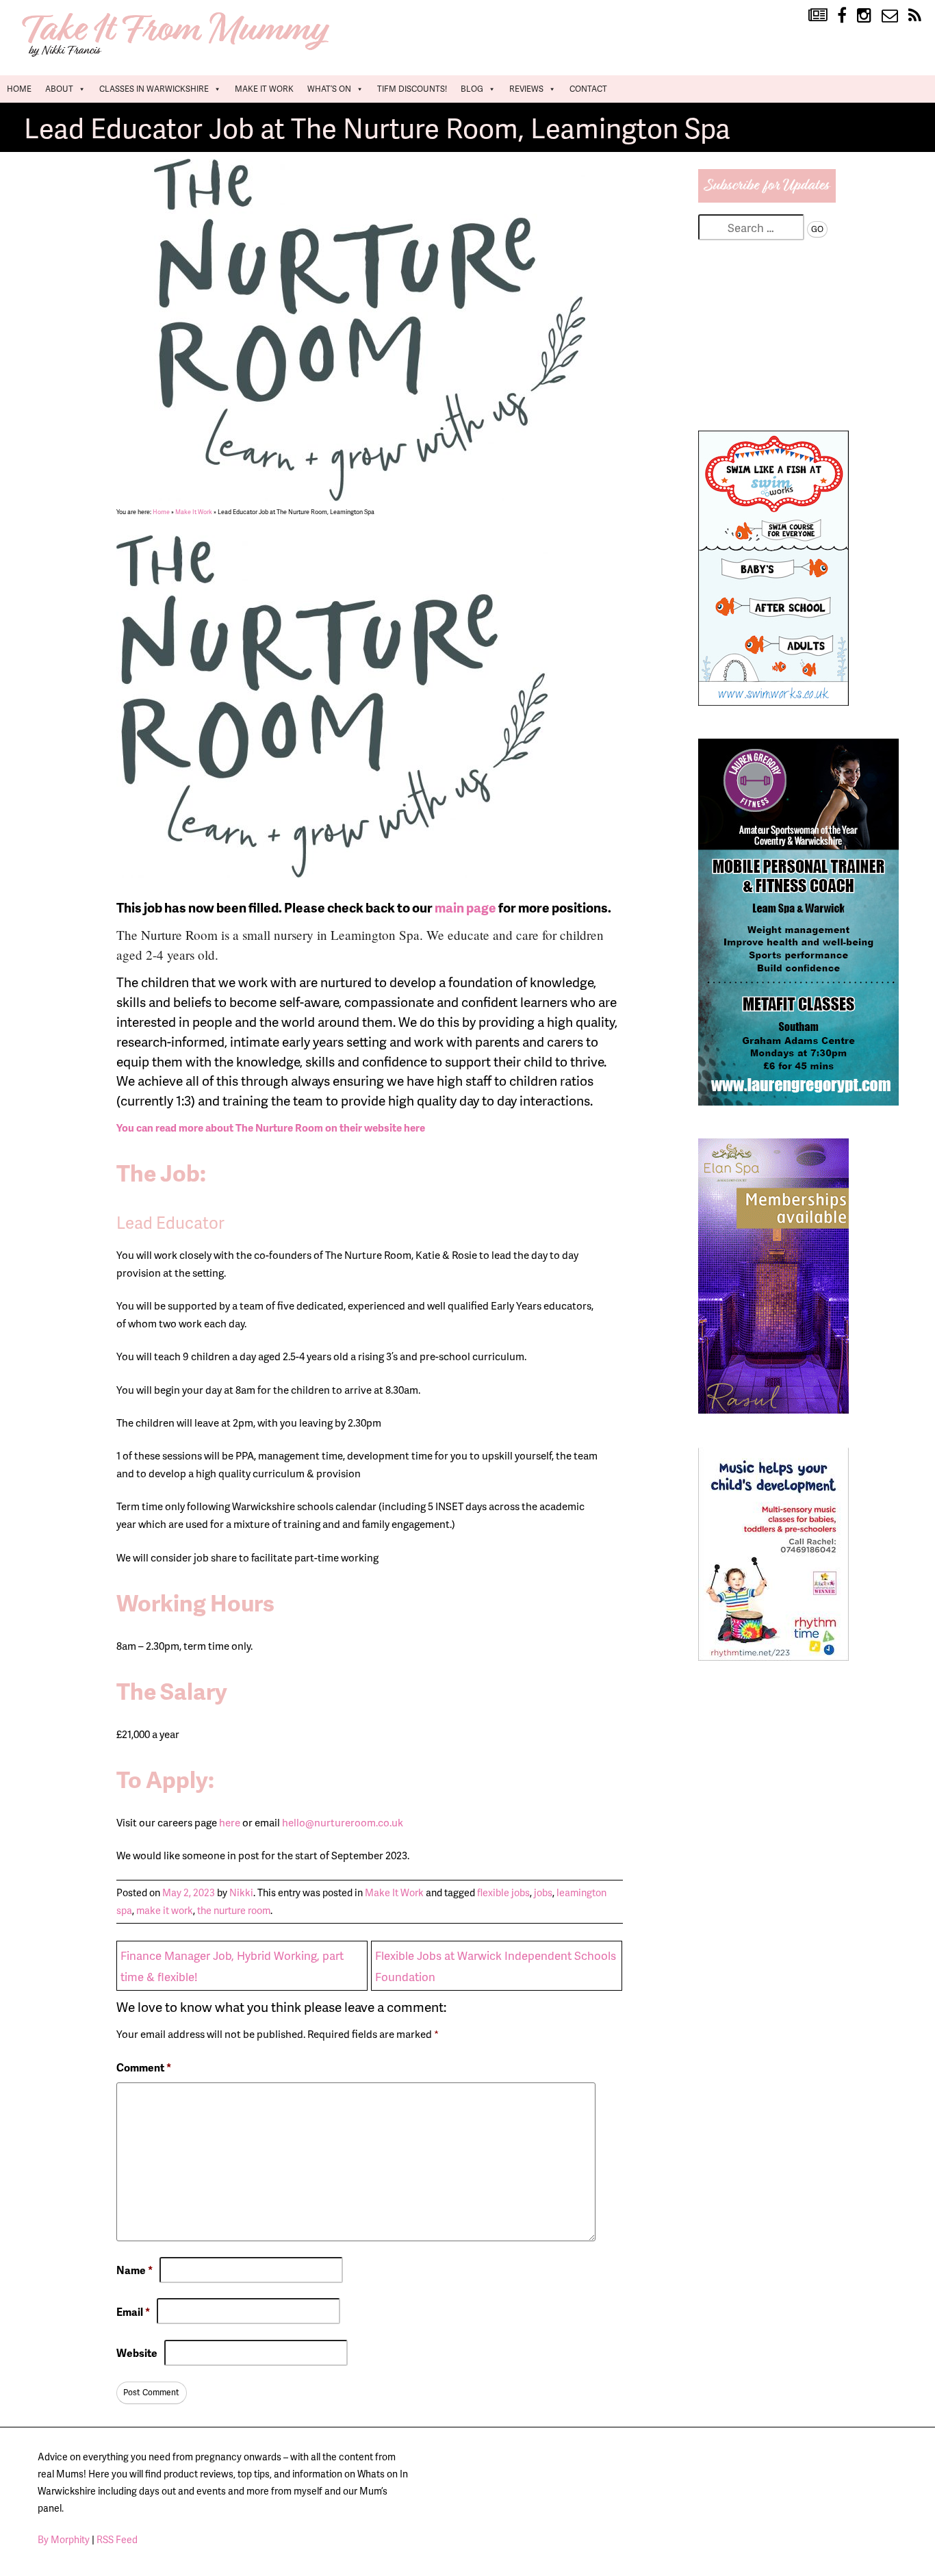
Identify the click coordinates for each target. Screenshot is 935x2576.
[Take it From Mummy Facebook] (842, 16)
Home (19, 89)
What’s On (329, 89)
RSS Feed (117, 2539)
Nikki (241, 1892)
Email (133, 2311)
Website (137, 2353)
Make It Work (264, 89)
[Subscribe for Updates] (767, 198)
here (231, 1822)
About (59, 89)
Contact (588, 89)
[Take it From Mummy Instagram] (864, 16)
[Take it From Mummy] (178, 55)
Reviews (526, 89)
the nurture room (234, 1910)
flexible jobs (503, 1892)
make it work (165, 1910)
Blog (472, 89)
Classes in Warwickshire (154, 89)
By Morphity (64, 2539)
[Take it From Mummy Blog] (818, 16)
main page (465, 907)
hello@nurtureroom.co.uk (343, 1822)
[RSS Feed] (915, 16)
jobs (543, 1892)
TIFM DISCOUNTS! (412, 89)
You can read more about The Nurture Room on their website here (271, 1127)
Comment (144, 2067)
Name (135, 2270)
